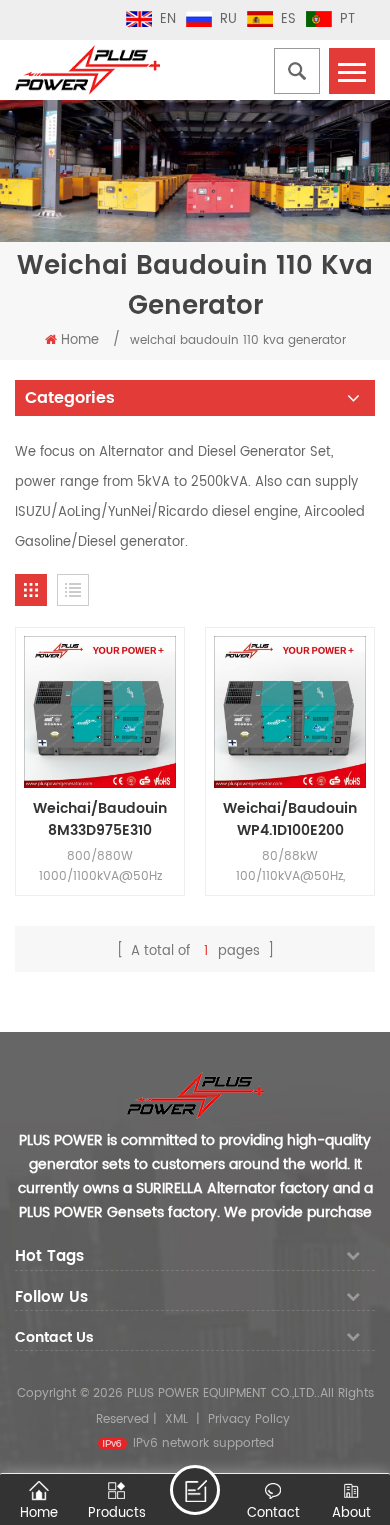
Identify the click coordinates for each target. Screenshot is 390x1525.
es (288, 19)
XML (176, 1419)
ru (228, 19)
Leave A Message (195, 1490)
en (168, 19)
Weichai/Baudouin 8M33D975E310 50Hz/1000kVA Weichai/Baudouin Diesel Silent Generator (100, 820)
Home (80, 340)
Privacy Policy (249, 1419)
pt (347, 19)
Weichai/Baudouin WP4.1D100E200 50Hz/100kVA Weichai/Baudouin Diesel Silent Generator (290, 820)
